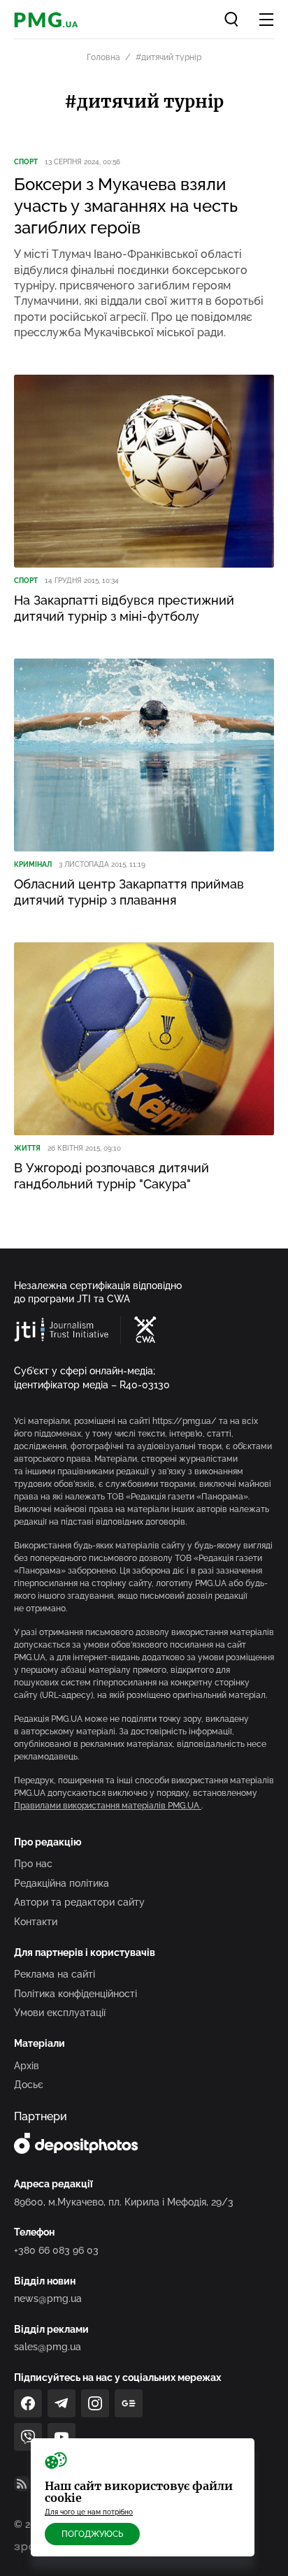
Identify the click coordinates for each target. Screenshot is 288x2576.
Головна (103, 57)
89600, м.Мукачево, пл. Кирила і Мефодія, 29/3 (124, 2202)
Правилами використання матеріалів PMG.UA (108, 1806)
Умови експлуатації (60, 2013)
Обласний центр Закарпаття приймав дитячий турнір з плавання (129, 892)
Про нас (33, 1864)
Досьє (29, 2085)
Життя (27, 1148)
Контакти (36, 1922)
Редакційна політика (62, 1883)
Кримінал (33, 864)
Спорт (26, 162)
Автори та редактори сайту (79, 1902)
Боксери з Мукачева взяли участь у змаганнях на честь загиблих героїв (126, 206)
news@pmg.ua (48, 2298)
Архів (27, 2066)
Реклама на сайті (55, 1974)
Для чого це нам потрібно (89, 2512)
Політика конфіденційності (75, 1994)
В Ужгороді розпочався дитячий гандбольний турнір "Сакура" (111, 1176)
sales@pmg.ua (48, 2347)
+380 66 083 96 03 (56, 2250)
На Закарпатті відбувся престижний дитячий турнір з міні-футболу (124, 608)
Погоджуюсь (92, 2534)
